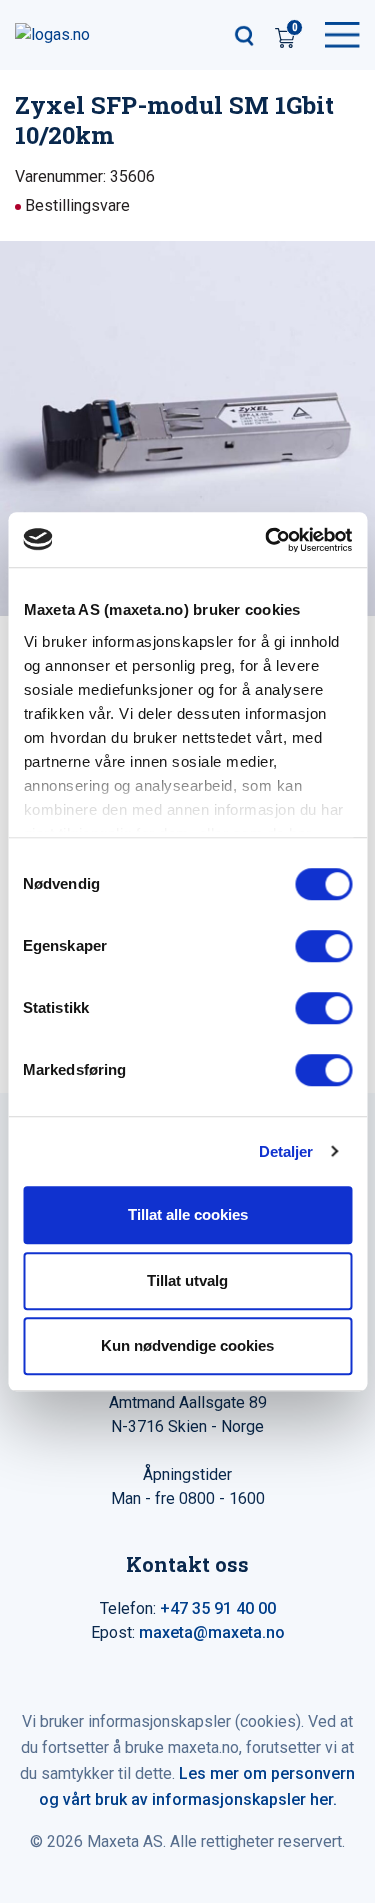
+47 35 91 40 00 (218, 1608)
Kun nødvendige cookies (187, 1345)
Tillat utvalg (187, 1280)
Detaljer (286, 1151)
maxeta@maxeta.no (212, 1632)
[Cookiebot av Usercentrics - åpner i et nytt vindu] (267, 540)
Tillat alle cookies (188, 1214)
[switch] (323, 946)
